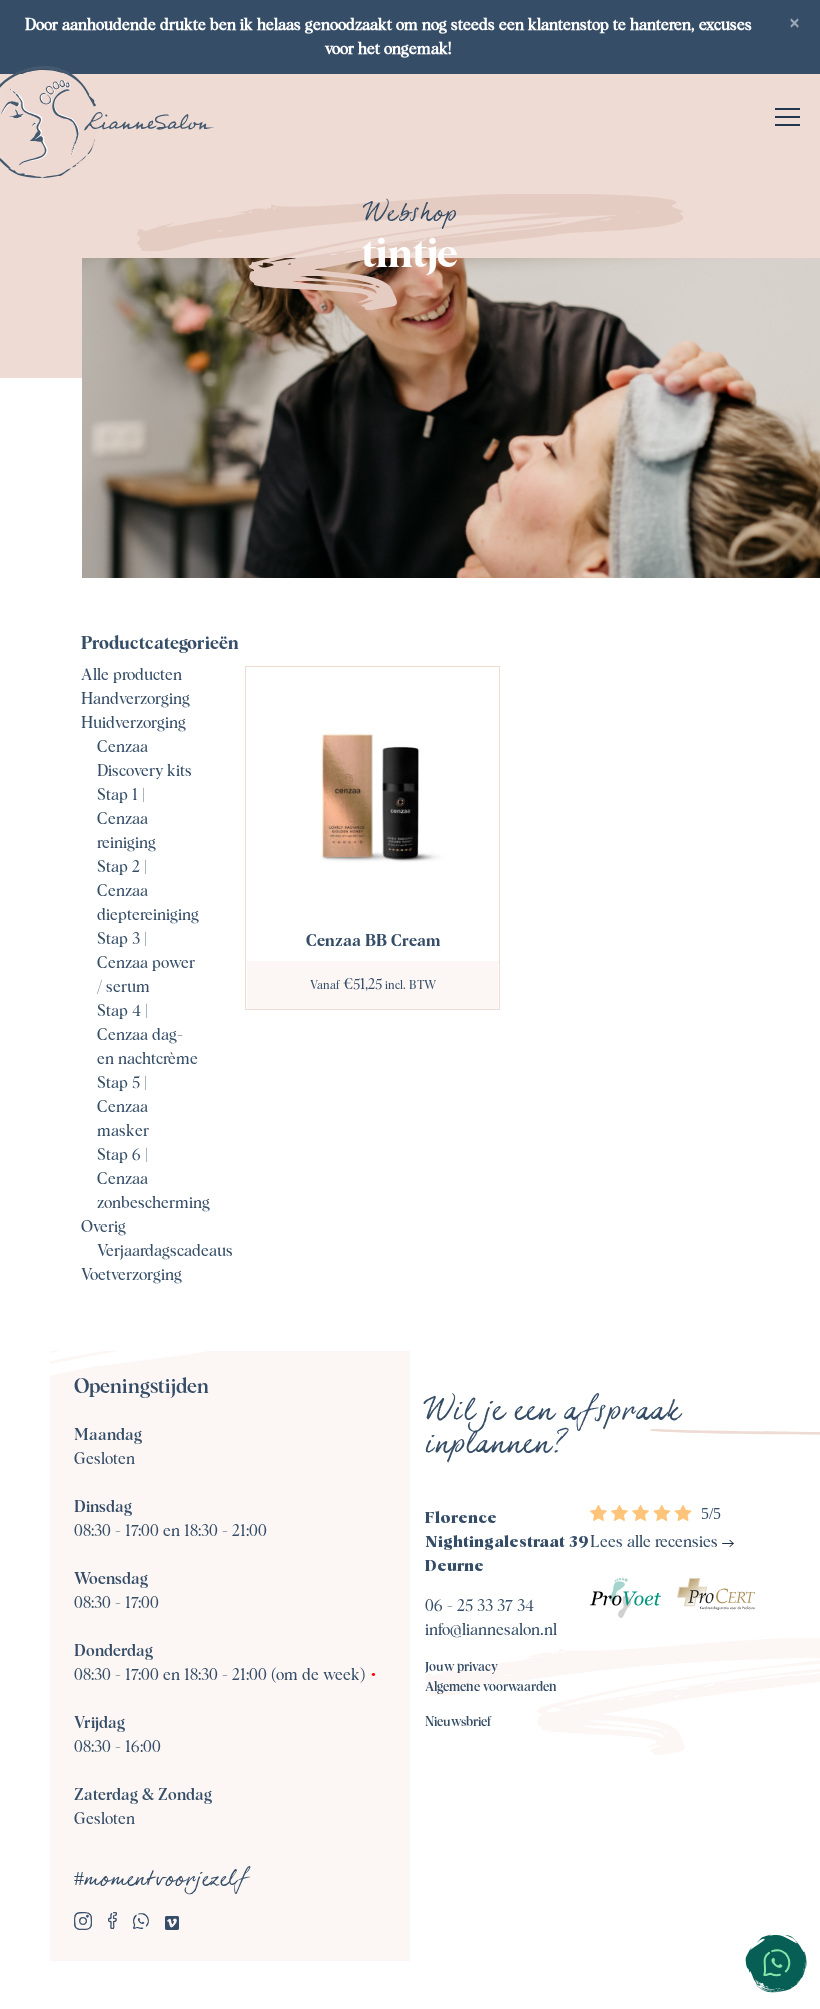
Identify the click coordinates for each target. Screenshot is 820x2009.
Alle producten (131, 675)
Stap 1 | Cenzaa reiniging (126, 819)
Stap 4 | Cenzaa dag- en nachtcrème (147, 1035)
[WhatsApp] (141, 1924)
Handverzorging (135, 699)
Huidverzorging (133, 723)
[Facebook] (112, 1924)
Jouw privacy (461, 1667)
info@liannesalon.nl (491, 1630)
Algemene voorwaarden (491, 1687)
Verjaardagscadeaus (165, 1251)
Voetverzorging (131, 1275)
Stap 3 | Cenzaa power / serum (146, 963)
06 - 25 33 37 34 (479, 1606)
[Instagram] (83, 1924)
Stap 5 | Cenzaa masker (123, 1107)
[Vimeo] (172, 1924)
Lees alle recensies (656, 1542)
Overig (103, 1227)
